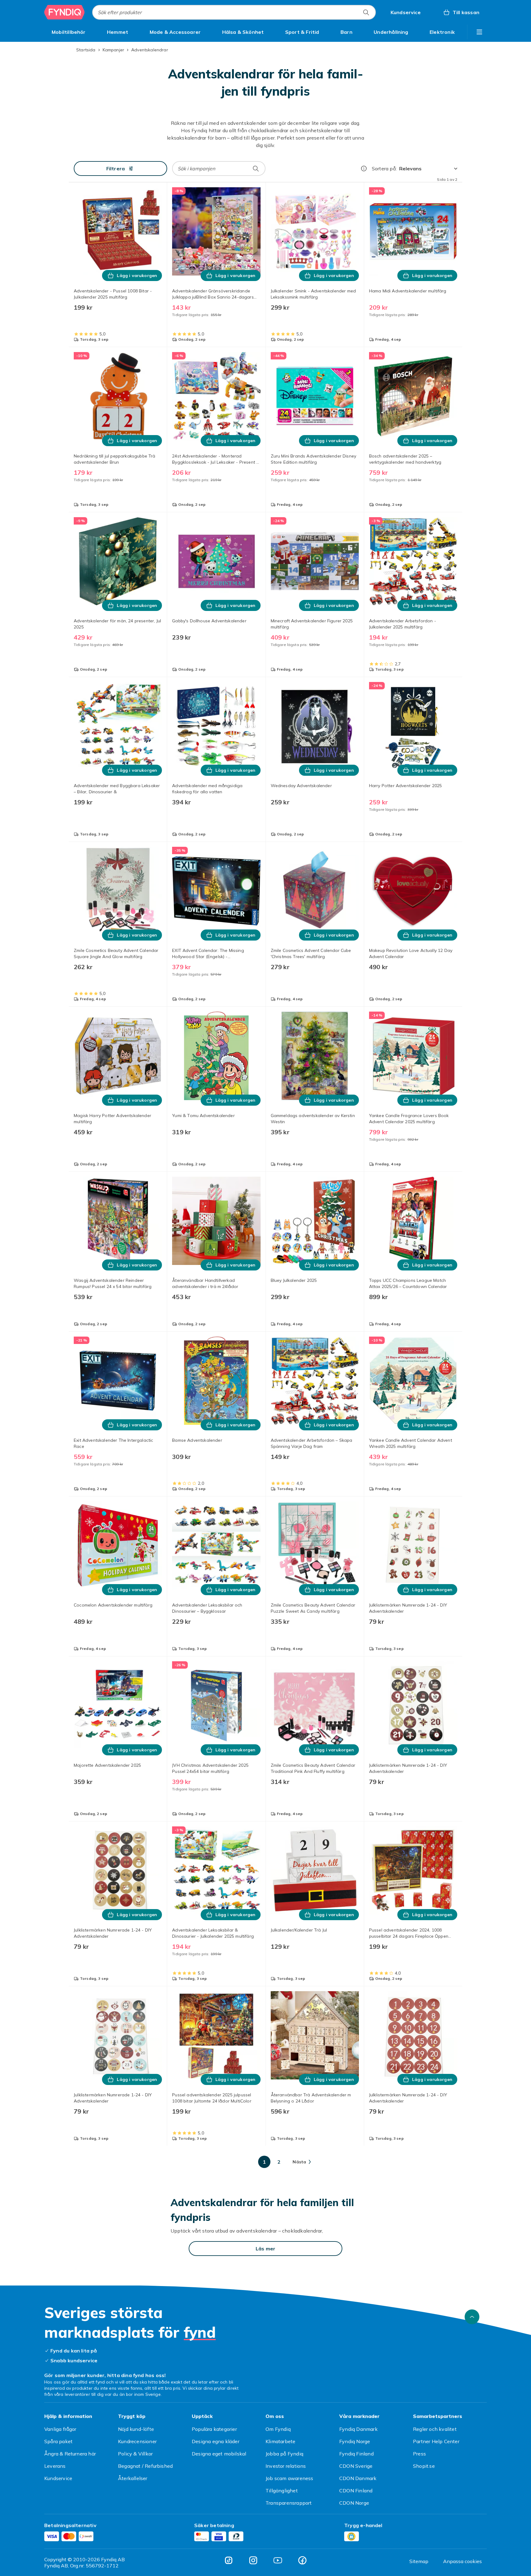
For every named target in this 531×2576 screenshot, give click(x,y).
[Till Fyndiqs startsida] (65, 12)
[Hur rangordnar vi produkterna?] (364, 168)
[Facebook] (302, 2560)
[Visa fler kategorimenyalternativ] (479, 32)
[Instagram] (253, 2560)
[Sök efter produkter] (366, 12)
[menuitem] (69, 32)
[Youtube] (278, 2560)
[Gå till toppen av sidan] (472, 2317)
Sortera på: (384, 168)
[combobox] (234, 12)
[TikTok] (229, 2560)
